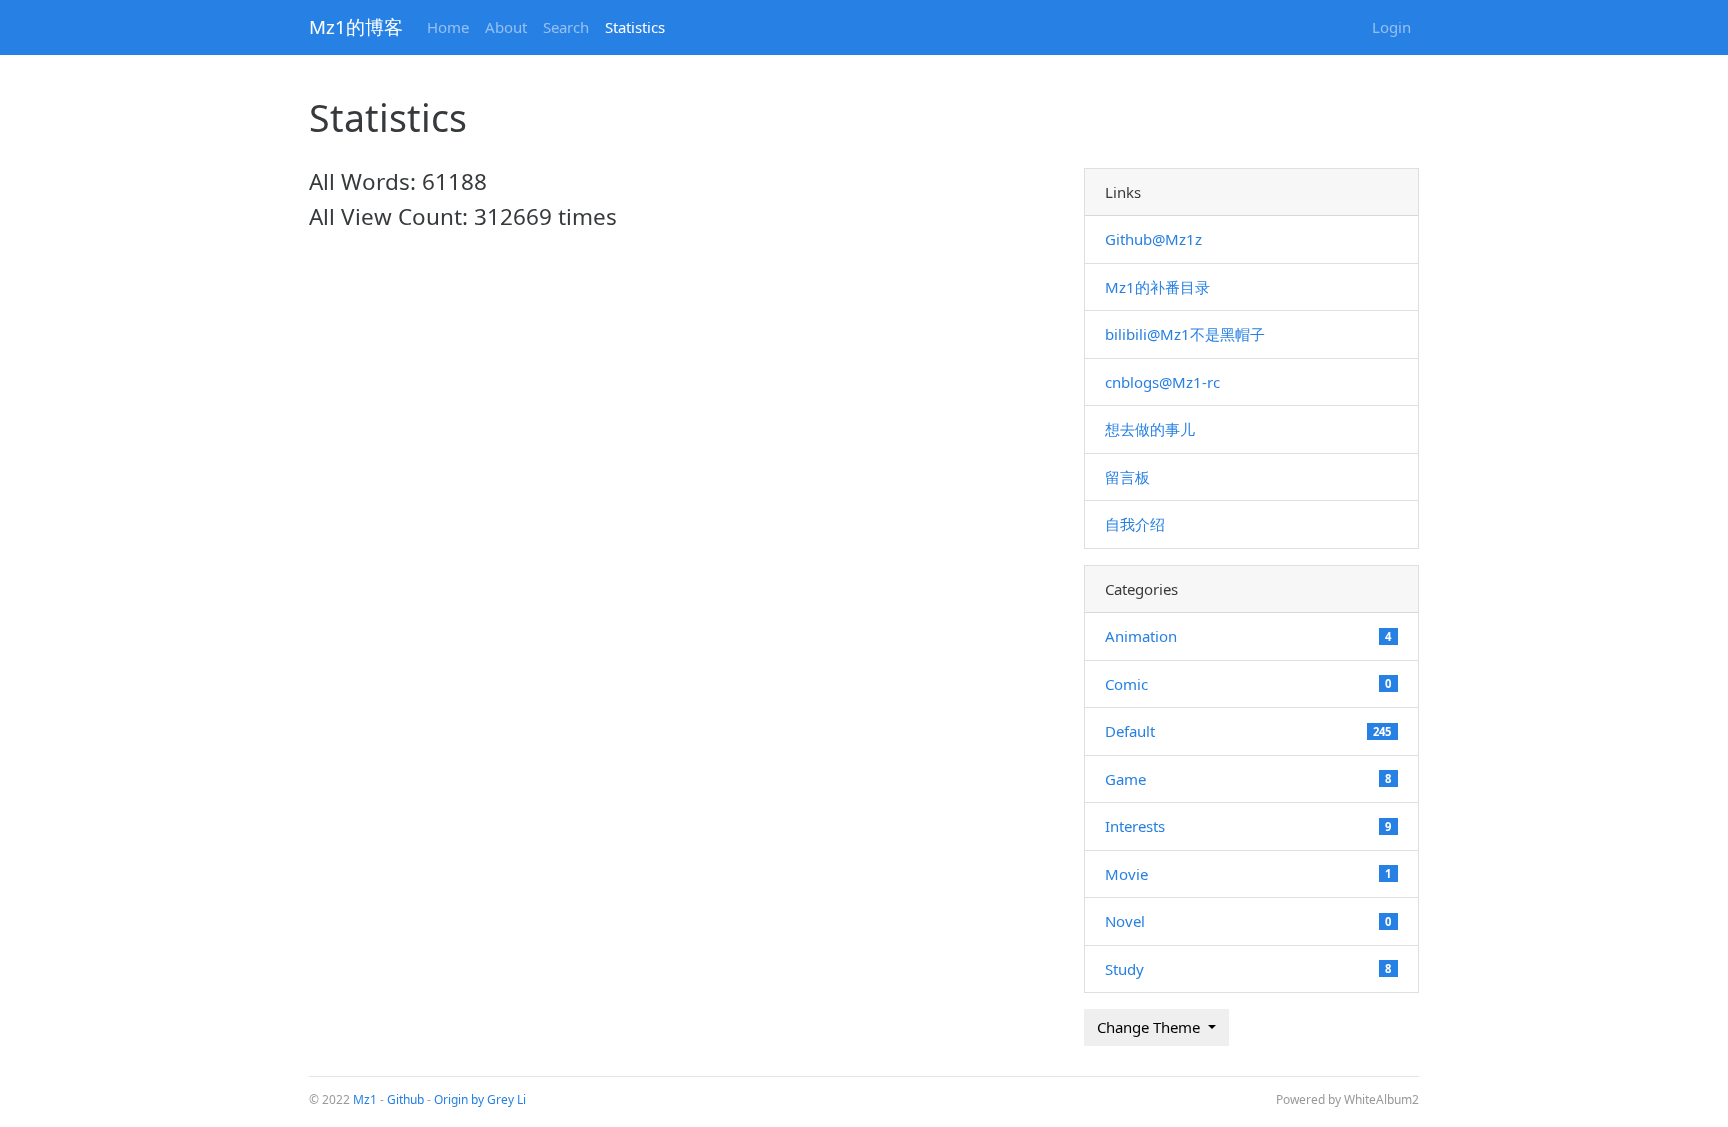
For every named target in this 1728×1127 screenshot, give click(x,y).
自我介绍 (1135, 524)
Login (1391, 27)
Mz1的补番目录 (1157, 287)
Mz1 (365, 1099)
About (506, 27)
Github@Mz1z (1153, 239)
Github (405, 1099)
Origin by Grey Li (480, 1099)
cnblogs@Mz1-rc (1162, 382)
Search (566, 27)
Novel (1125, 921)
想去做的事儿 (1150, 429)
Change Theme (1150, 1027)
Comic (1126, 684)
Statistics (635, 27)
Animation (1141, 636)
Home (448, 27)
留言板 (1127, 477)
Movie (1126, 874)
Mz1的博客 (356, 26)
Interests (1135, 826)
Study (1124, 969)
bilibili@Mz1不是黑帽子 (1185, 334)
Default (1130, 731)
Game (1125, 779)
